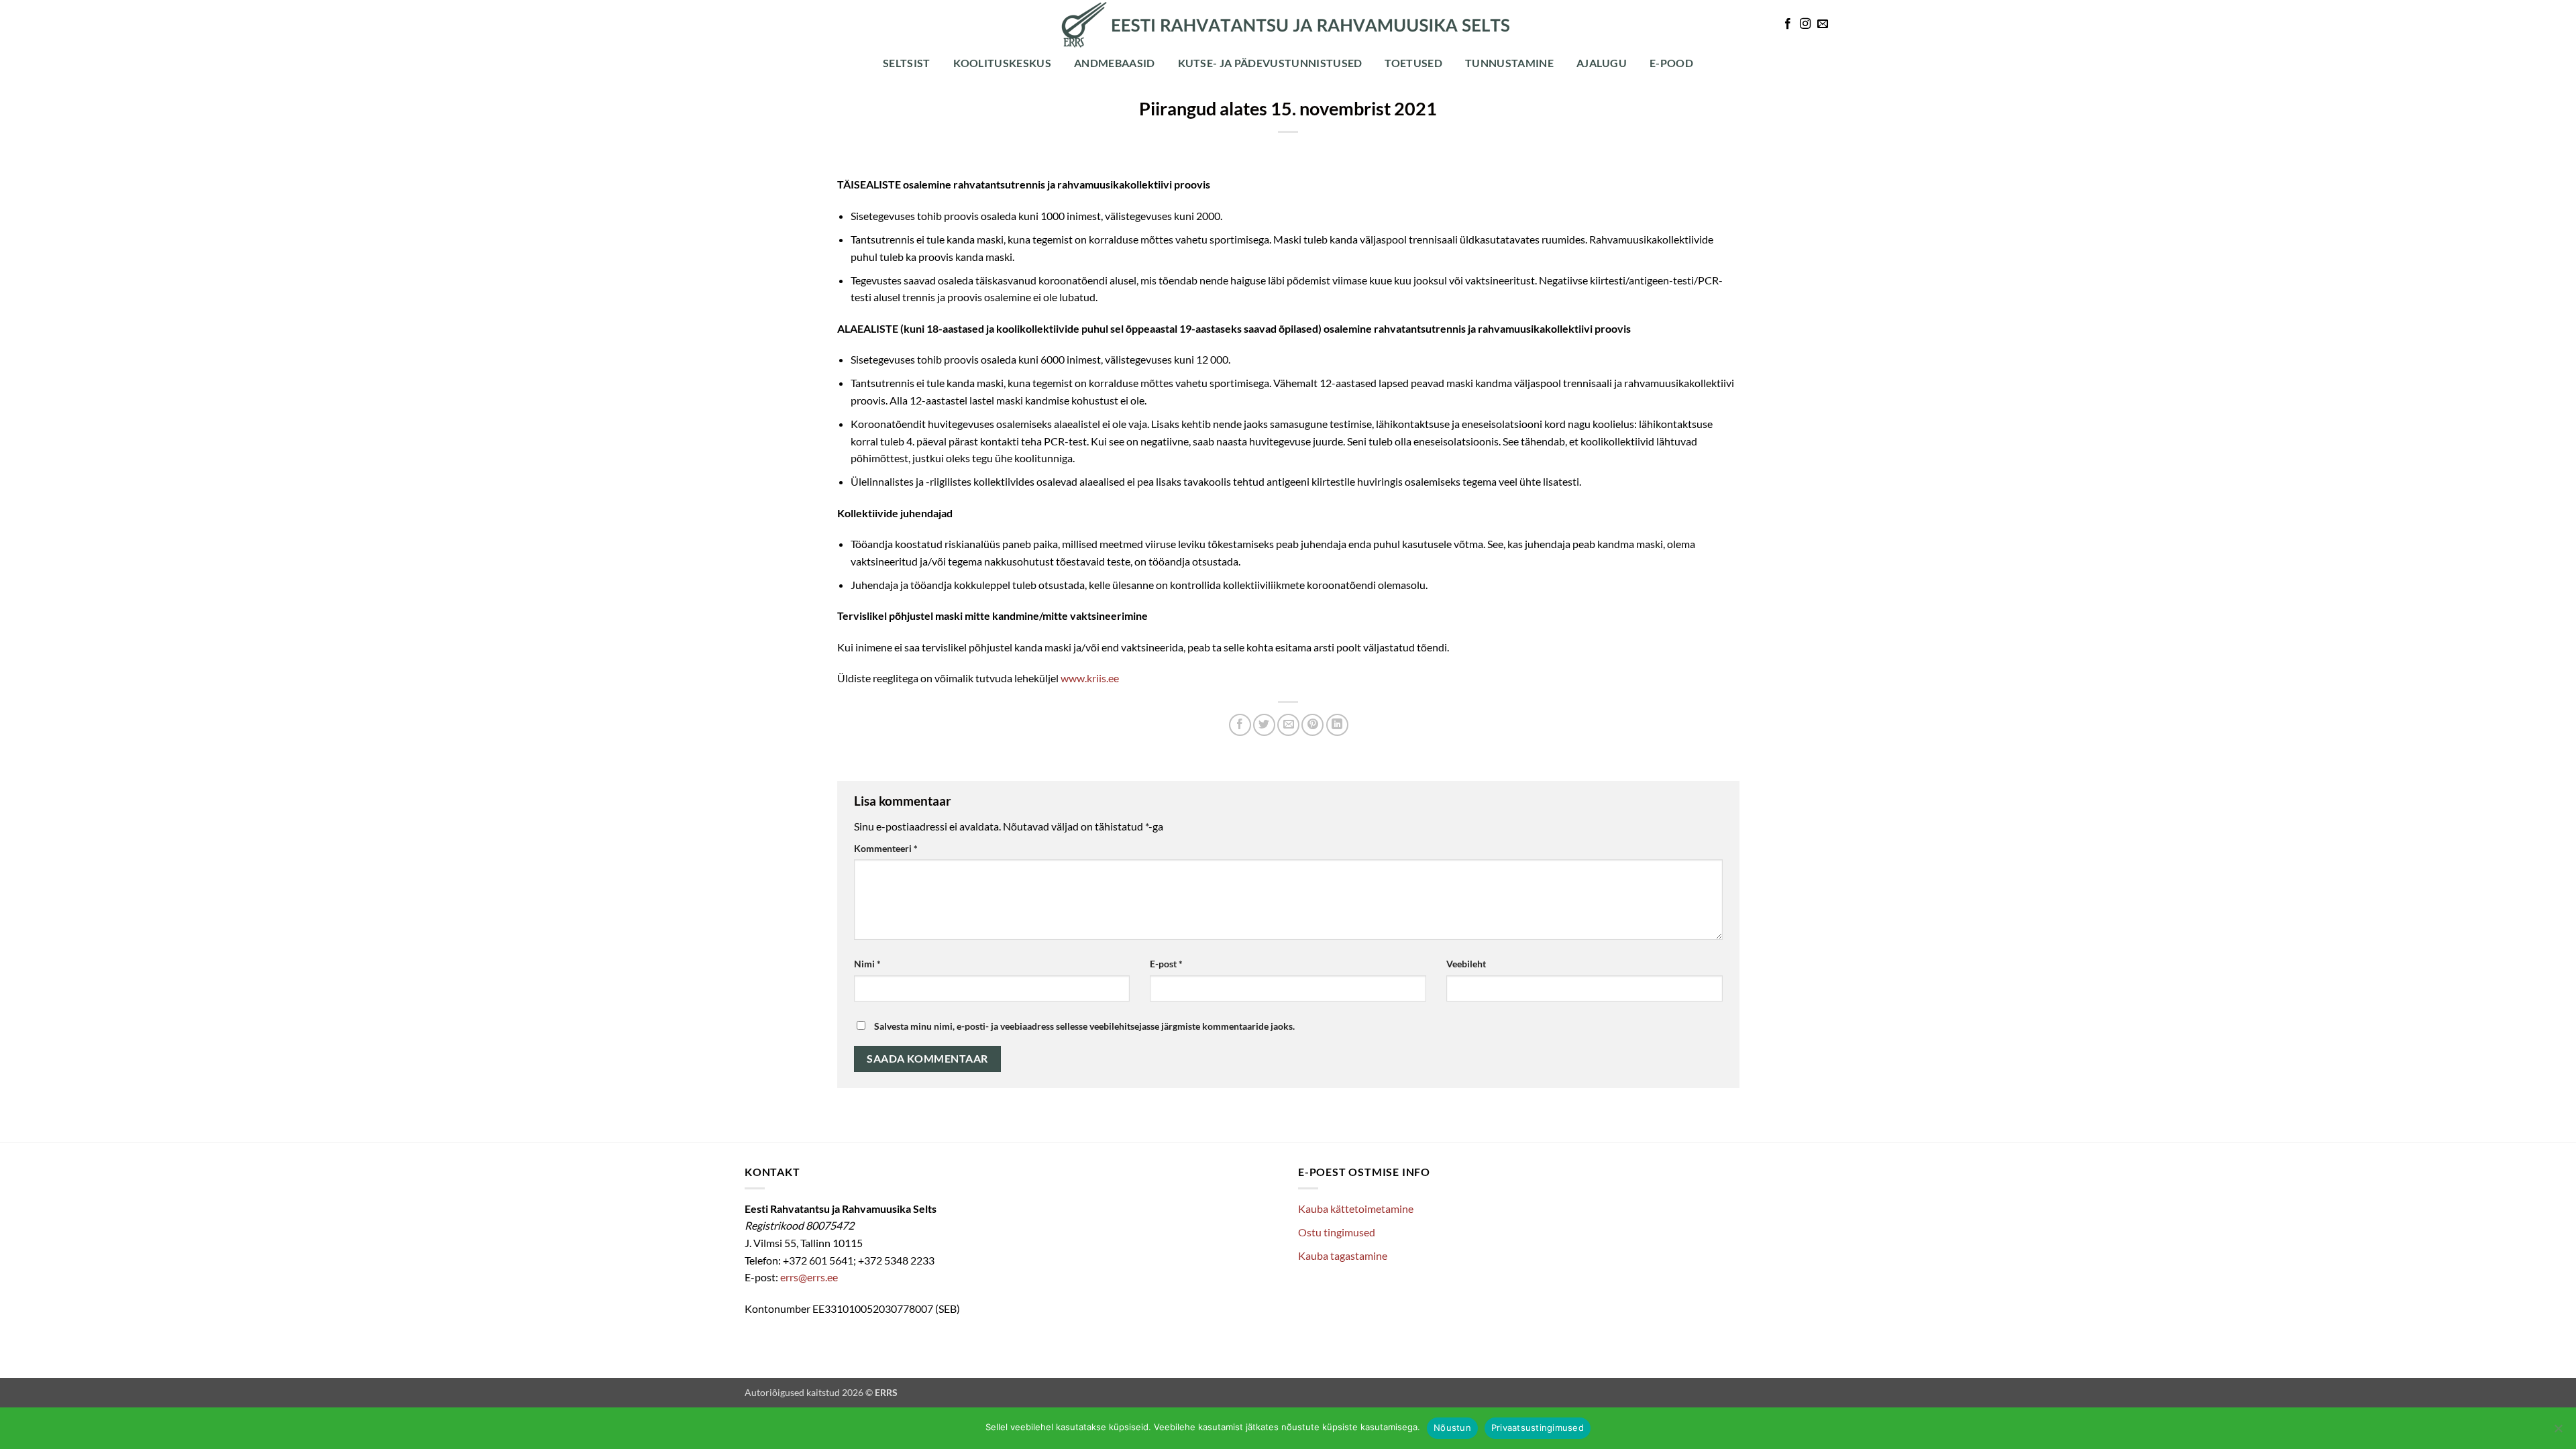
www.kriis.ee (1090, 678)
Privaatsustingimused (1538, 1428)
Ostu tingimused (1337, 1232)
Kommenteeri (886, 848)
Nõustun (1452, 1428)
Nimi (867, 964)
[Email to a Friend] (1288, 725)
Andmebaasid (1115, 63)
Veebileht (1466, 964)
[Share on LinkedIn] (1337, 725)
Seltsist (907, 63)
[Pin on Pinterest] (1312, 725)
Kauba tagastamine (1343, 1255)
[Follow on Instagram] (1805, 24)
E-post (1166, 964)
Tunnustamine (1509, 63)
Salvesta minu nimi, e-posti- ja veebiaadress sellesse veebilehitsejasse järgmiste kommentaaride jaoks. (1084, 1026)
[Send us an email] (1823, 24)
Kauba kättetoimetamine (1356, 1209)
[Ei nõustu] (2558, 1432)
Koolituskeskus (1002, 63)
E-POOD (1671, 63)
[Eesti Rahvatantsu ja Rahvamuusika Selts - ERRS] (1288, 25)
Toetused (1413, 63)
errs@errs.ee (809, 1277)
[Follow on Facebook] (1788, 24)
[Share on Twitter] (1264, 725)
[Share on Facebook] (1240, 725)
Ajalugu (1602, 63)
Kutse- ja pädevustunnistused (1270, 63)
